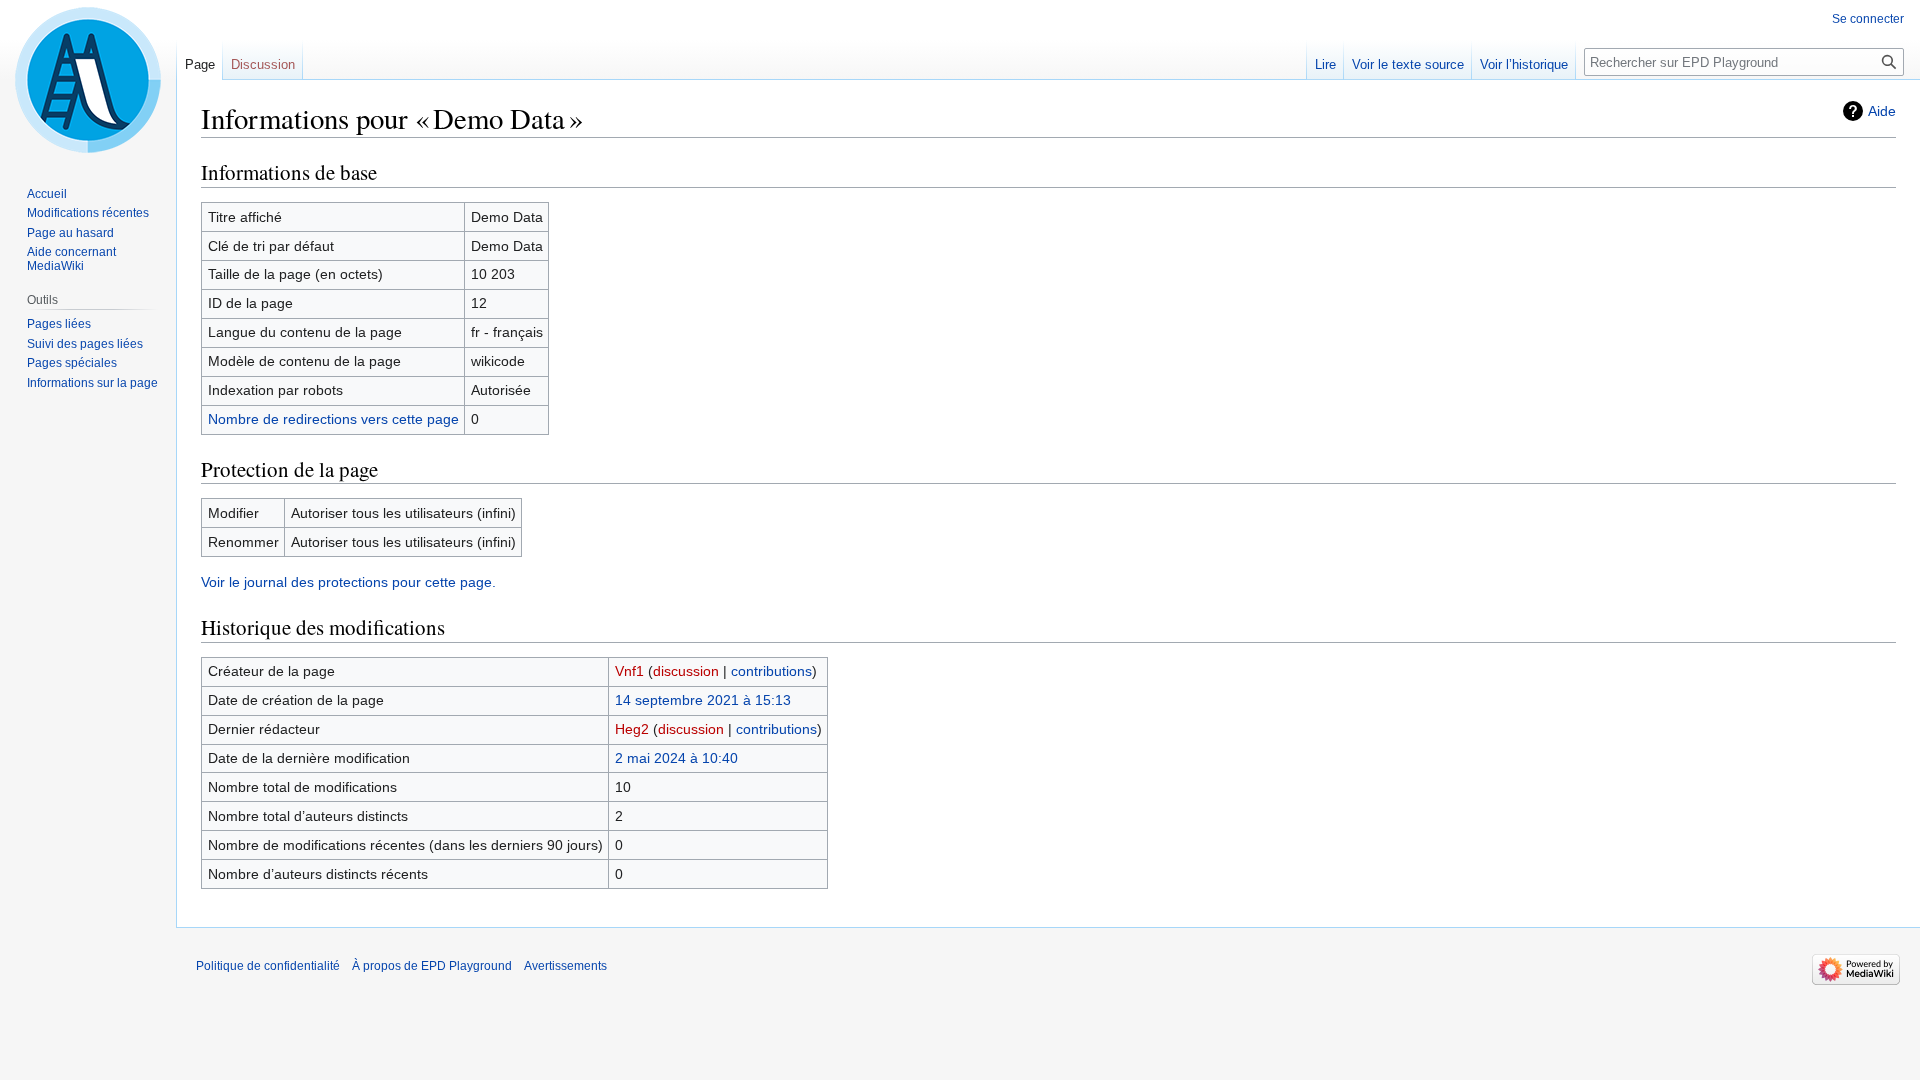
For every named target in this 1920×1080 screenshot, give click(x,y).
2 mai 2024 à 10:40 (676, 758)
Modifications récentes (88, 213)
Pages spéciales (72, 363)
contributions (771, 671)
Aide (1882, 111)
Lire (1325, 64)
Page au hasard (70, 233)
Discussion (263, 64)
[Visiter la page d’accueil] (88, 80)
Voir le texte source (1408, 64)
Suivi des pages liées (85, 344)
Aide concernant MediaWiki (71, 259)
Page (200, 64)
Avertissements (565, 966)
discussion (686, 671)
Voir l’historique (1524, 64)
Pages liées (59, 324)
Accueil (47, 194)
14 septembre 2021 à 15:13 (703, 700)
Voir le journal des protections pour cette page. (348, 582)
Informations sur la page (92, 383)
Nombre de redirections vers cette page (333, 419)
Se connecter (1868, 19)
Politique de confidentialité (268, 966)
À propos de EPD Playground (432, 966)
